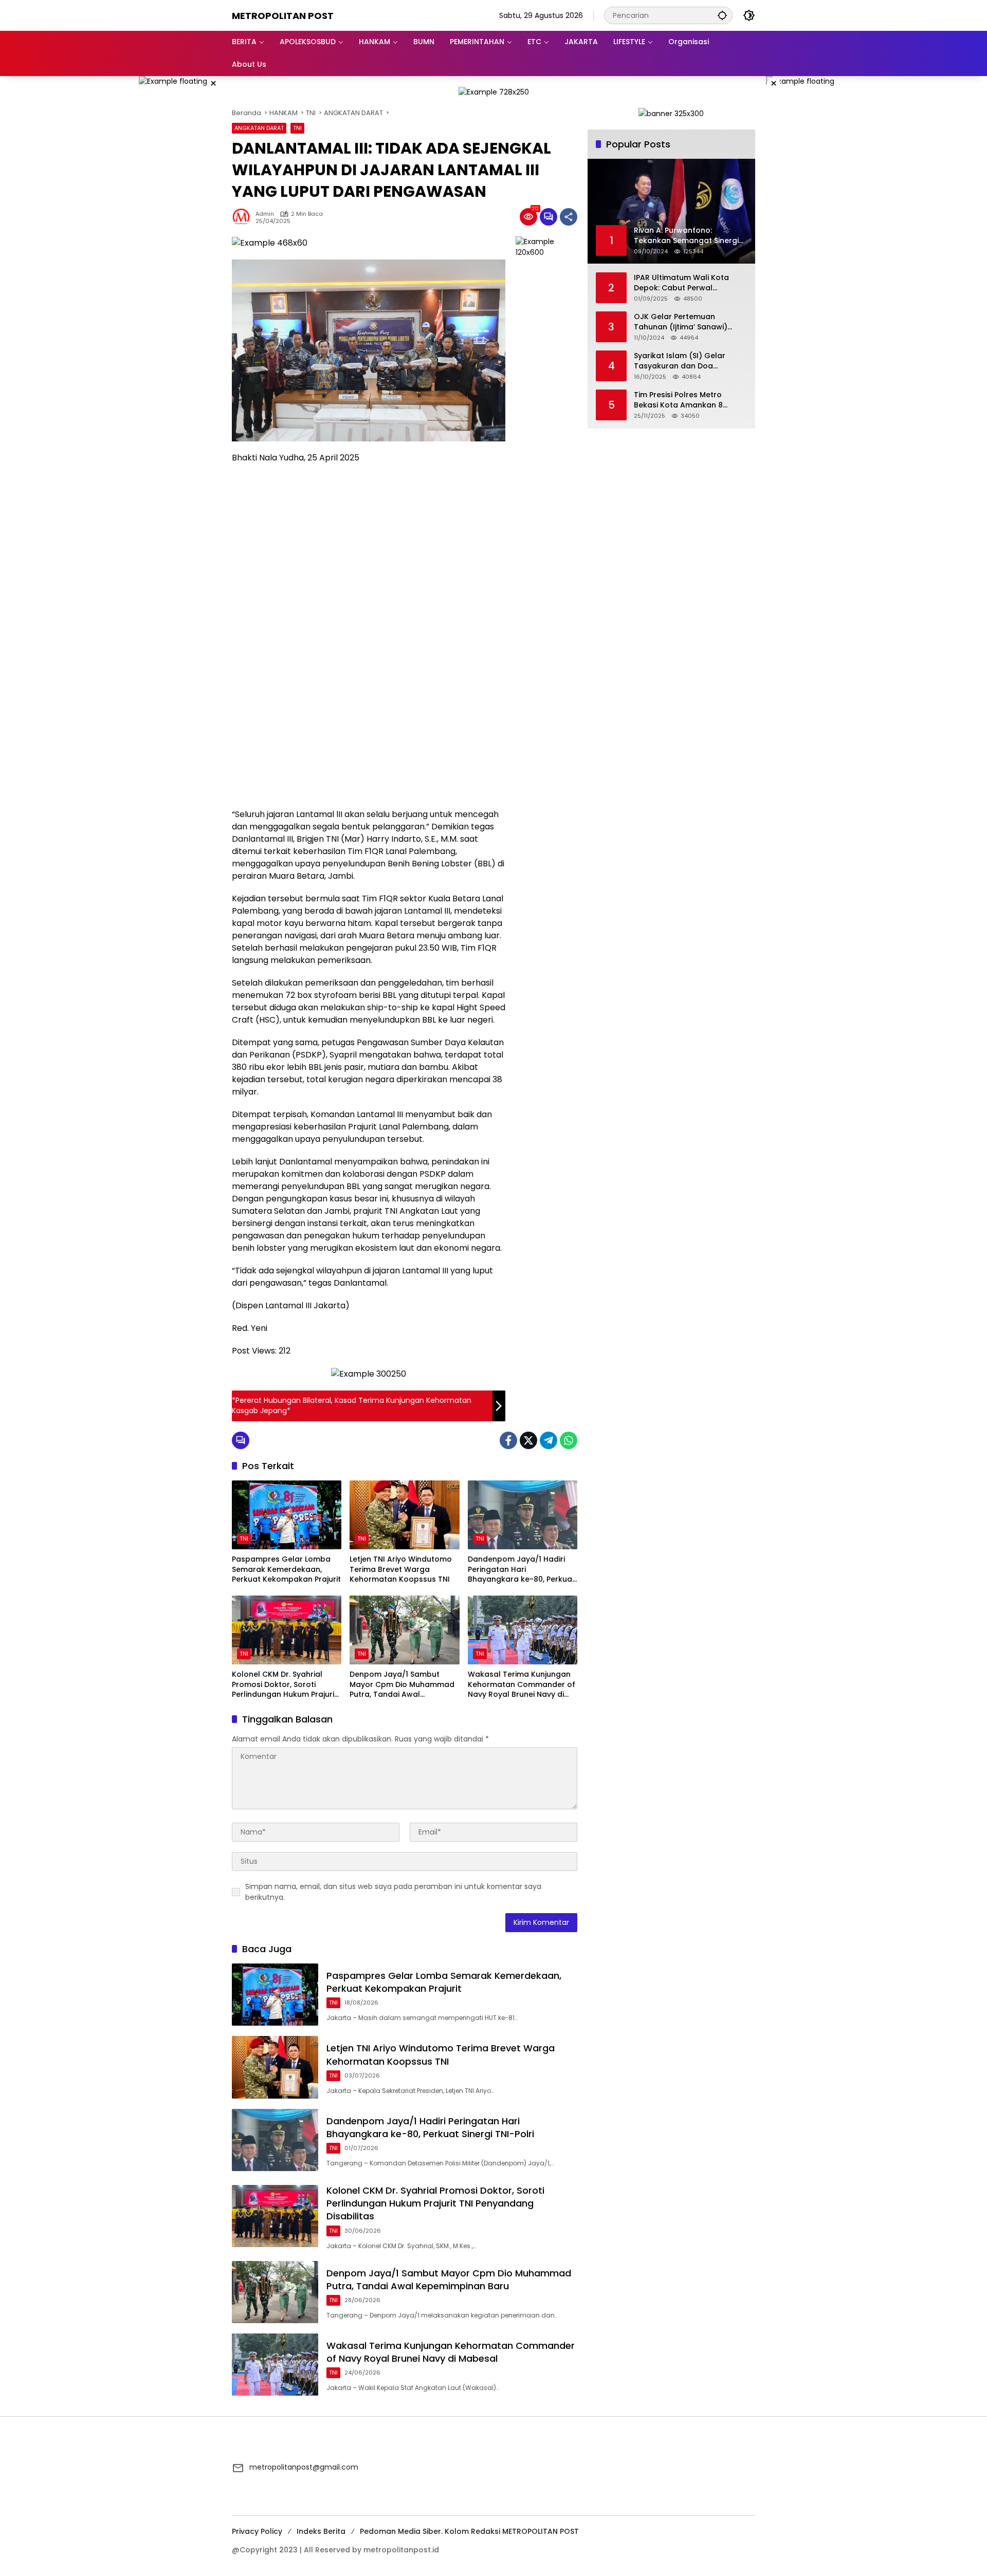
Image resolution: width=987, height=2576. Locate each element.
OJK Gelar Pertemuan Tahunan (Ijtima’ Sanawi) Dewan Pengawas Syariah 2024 (682, 322)
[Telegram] (549, 1440)
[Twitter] (528, 1440)
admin (265, 214)
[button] (722, 15)
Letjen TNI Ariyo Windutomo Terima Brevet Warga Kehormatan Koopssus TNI (401, 1569)
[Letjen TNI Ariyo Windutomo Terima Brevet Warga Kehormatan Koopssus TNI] (404, 1515)
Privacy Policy (257, 2531)
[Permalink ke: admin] (244, 217)
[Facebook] (508, 1440)
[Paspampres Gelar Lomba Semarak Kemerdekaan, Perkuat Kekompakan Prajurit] (287, 1515)
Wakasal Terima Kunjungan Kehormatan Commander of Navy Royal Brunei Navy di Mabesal (522, 1685)
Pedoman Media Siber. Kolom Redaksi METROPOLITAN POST (469, 2531)
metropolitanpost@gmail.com (304, 2467)
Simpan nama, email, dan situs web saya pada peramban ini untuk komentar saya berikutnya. (393, 1892)
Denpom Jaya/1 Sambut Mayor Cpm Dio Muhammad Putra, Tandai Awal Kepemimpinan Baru (402, 1685)
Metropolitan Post (283, 16)
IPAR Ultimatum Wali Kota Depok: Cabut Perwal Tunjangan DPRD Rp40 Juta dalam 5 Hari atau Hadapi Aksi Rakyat (685, 283)
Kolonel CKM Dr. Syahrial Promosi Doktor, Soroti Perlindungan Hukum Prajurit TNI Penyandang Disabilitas (285, 1685)
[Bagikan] (569, 217)
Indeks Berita (321, 2531)
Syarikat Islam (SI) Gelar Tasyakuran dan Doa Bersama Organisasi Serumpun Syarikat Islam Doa (689, 361)
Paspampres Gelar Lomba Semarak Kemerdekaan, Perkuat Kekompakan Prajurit (286, 1569)
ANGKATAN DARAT (259, 128)
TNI (297, 128)
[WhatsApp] (569, 1440)
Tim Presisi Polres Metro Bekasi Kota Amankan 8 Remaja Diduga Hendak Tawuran (678, 400)
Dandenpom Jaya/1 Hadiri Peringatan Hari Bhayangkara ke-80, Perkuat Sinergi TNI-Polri (522, 1570)
